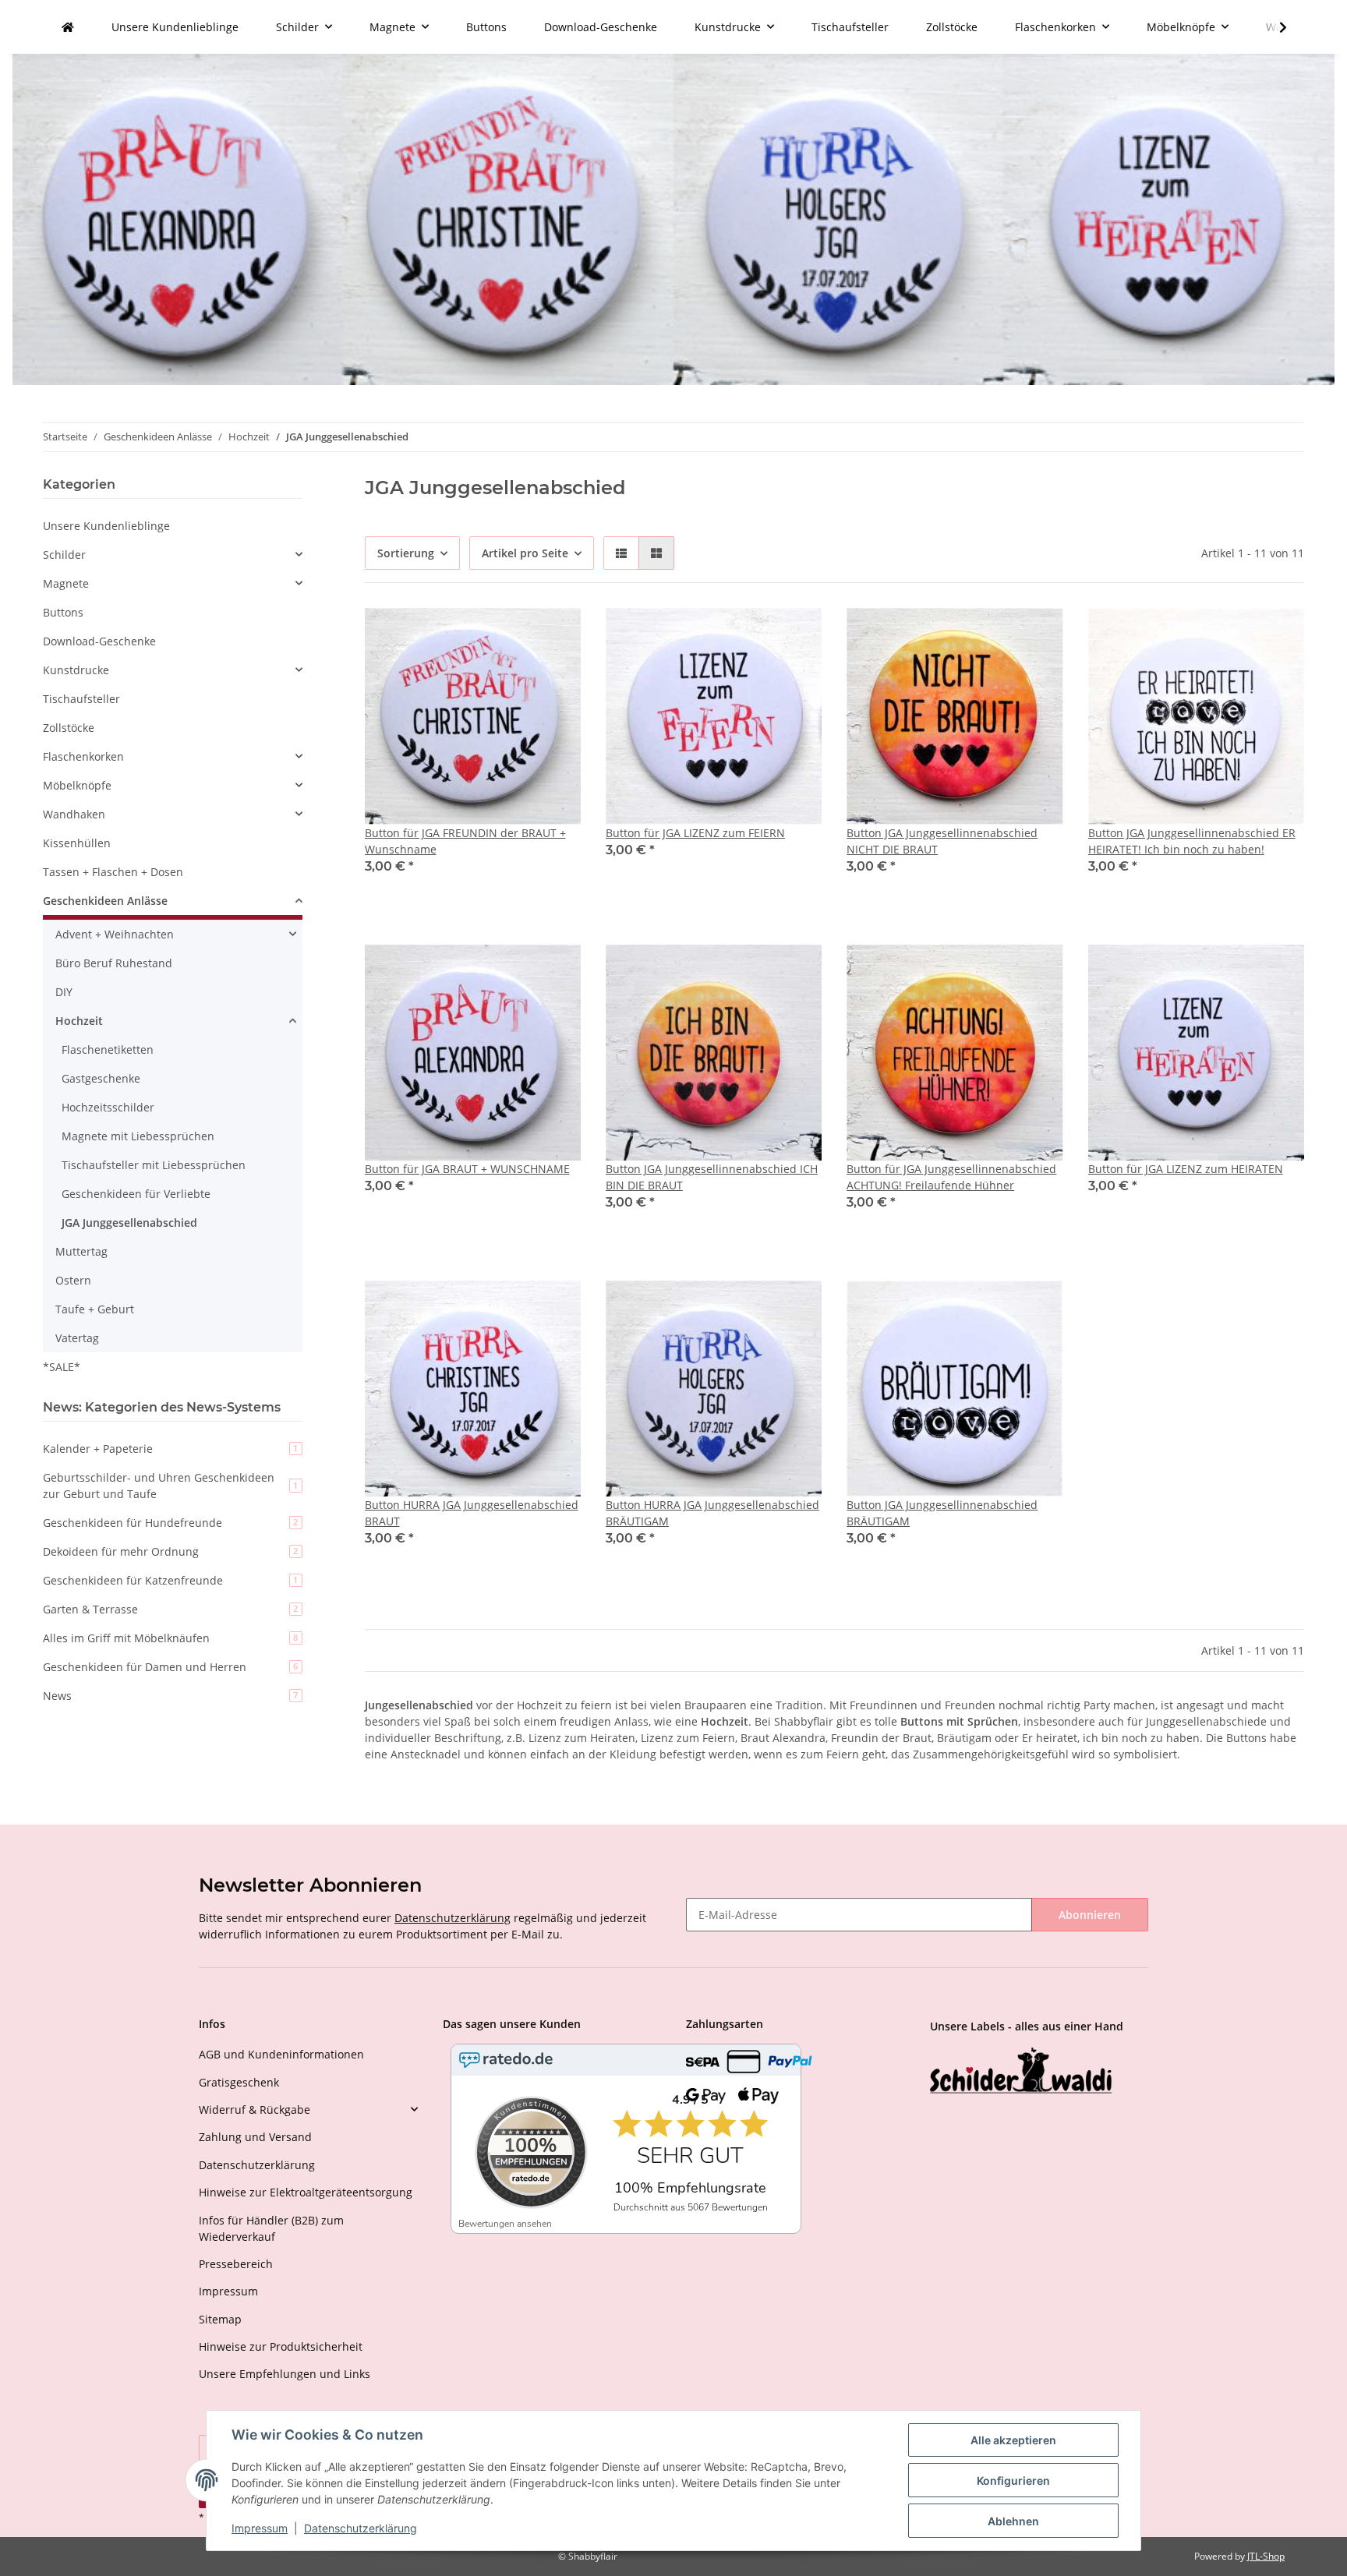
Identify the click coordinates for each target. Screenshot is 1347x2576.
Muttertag (81, 1251)
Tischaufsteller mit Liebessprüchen (154, 1165)
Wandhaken (74, 814)
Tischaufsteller (81, 699)
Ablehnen (1013, 2521)
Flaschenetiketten (108, 1049)
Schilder (64, 555)
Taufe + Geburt (95, 1309)
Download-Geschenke (99, 641)
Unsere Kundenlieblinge (106, 526)
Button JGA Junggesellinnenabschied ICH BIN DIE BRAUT (712, 1177)
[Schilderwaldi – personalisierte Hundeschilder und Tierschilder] (1021, 2072)
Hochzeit (79, 1021)
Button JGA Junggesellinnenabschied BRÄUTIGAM (942, 1513)
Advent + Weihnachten (115, 934)
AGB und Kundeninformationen (281, 2054)
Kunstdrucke (76, 670)
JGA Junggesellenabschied (129, 1223)
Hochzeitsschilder (108, 1107)
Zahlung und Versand (255, 2137)
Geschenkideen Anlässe (105, 901)
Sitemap (220, 2319)
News (170, 1696)
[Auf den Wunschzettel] (554, 634)
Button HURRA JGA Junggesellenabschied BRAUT (472, 1513)
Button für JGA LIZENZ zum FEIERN (695, 833)
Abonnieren (1090, 1915)
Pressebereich (236, 2264)
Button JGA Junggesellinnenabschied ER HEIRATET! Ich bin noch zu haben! (1192, 841)
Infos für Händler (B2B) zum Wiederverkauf (271, 2228)
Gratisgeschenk (239, 2082)
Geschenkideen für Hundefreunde (170, 1523)
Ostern (73, 1280)
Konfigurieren (1013, 2481)
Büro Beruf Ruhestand (114, 963)
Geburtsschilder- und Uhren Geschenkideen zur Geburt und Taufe (170, 1486)
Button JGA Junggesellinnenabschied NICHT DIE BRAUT (942, 841)
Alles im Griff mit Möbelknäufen (170, 1638)
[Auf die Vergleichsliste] (514, 634)
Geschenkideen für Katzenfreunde (170, 1580)
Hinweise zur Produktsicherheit (281, 2346)
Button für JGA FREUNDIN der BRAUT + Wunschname (465, 841)
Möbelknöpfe (77, 785)
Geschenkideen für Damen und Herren (170, 1667)
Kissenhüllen (77, 843)
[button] (621, 553)
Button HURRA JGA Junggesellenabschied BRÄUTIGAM (712, 1513)
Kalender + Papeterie (170, 1449)
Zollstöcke (69, 728)
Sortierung (406, 553)
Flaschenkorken (83, 756)
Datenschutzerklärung (453, 1918)
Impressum (228, 2291)
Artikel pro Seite (525, 553)
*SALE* (62, 1367)
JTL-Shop (1266, 2556)
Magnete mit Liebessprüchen (138, 1136)
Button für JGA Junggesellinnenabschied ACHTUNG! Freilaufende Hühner (951, 1177)
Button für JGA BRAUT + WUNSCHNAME (467, 1169)
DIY (64, 992)
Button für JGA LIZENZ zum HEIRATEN (1186, 1169)
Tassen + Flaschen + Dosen (113, 872)
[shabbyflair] (68, 27)
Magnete (66, 583)
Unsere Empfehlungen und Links (285, 2374)
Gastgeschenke (101, 1078)
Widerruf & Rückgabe (255, 2110)
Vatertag (77, 1338)
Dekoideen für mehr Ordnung (170, 1551)
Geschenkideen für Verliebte (136, 1194)
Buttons (63, 612)
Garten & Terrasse (170, 1609)
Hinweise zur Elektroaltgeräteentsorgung (306, 2192)
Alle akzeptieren (1013, 2440)
